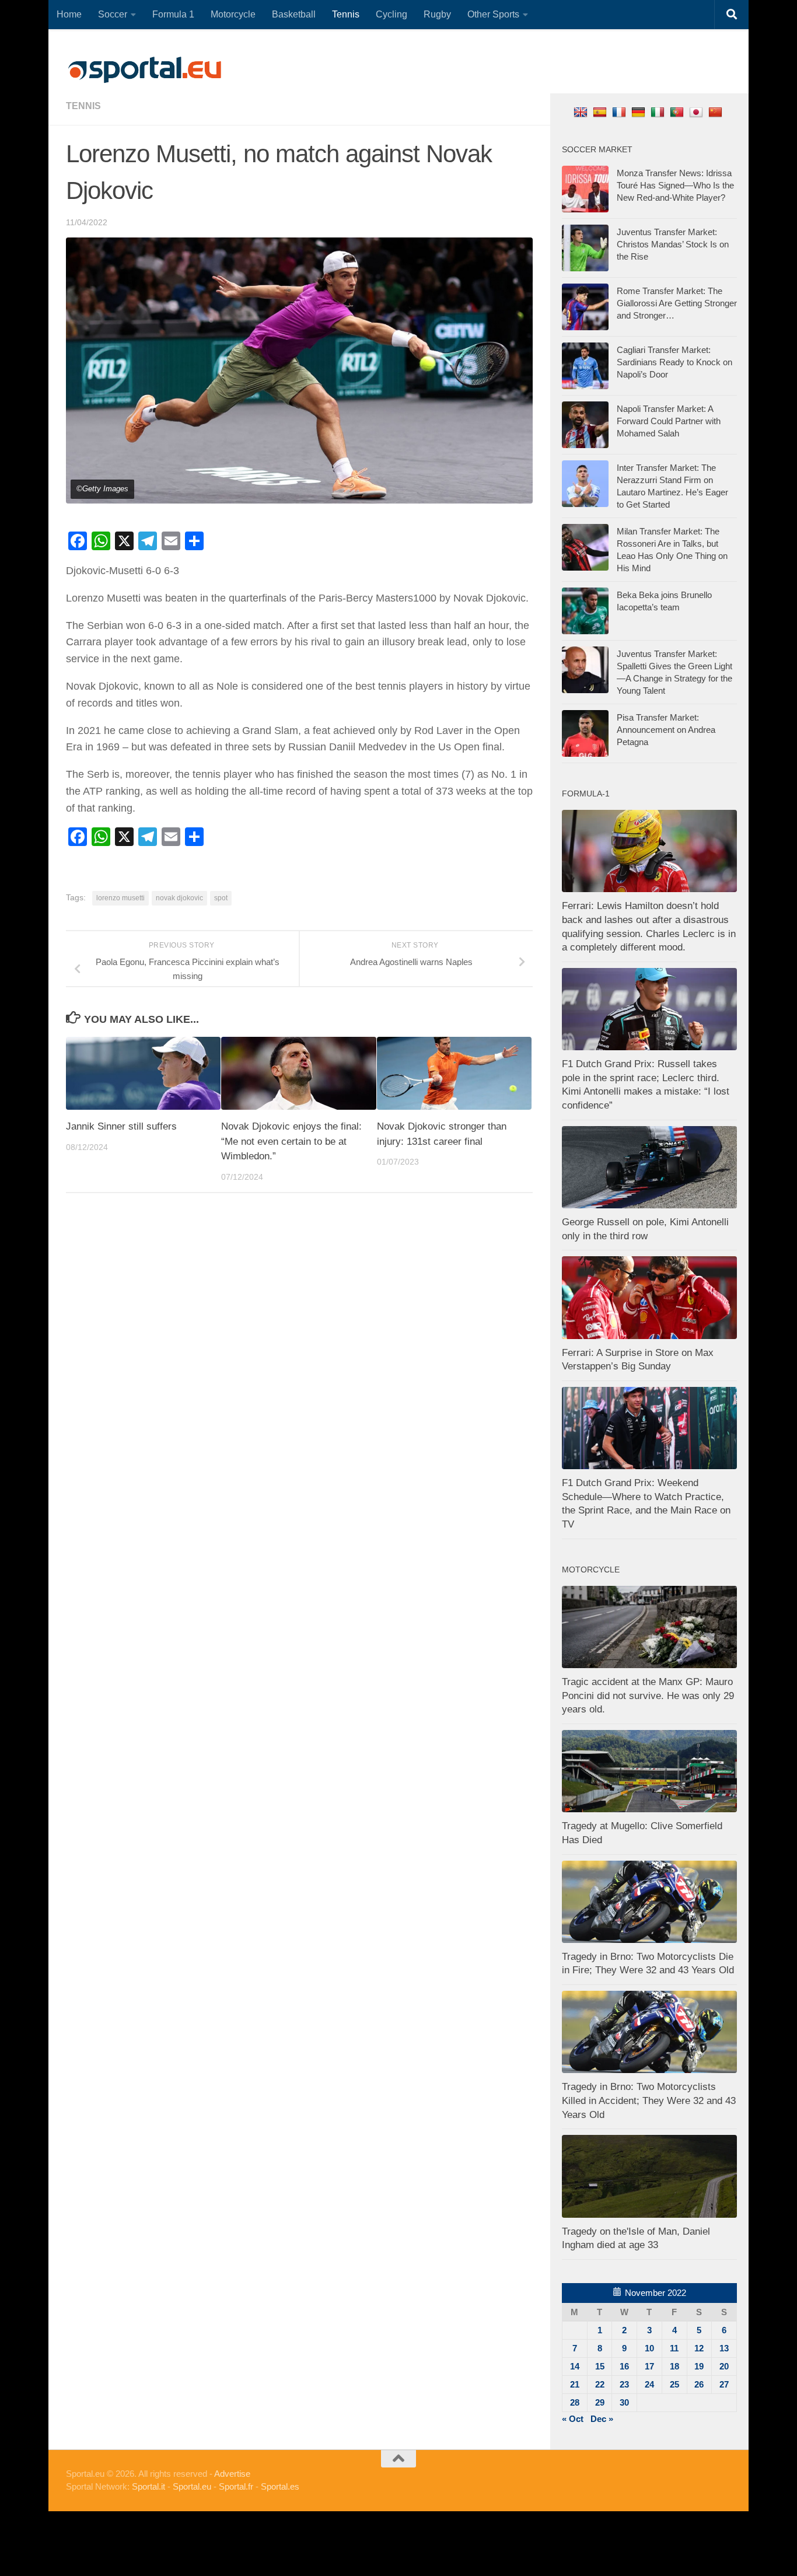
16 (624, 2366)
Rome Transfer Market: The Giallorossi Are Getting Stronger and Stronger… (677, 303)
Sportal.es (280, 2486)
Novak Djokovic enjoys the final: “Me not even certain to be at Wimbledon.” (291, 1141)
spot (221, 898)
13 (724, 2348)
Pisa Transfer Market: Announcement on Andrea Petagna (666, 730)
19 (699, 2366)
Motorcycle (233, 14)
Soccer (113, 14)
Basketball (294, 14)
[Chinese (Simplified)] (717, 112)
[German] (640, 112)
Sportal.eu (192, 2486)
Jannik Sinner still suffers (121, 1126)
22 (600, 2384)
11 (674, 2348)
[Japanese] (698, 112)
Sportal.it (148, 2486)
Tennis (346, 14)
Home (69, 14)
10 (649, 2348)
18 (674, 2366)
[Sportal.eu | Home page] (145, 70)
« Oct (573, 2419)
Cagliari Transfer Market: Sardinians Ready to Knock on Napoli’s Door (674, 362)
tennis (83, 106)
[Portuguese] (678, 112)
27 (724, 2384)
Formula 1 (173, 14)
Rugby (437, 14)
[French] (621, 112)
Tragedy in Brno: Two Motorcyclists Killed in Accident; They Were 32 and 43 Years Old (649, 2100)
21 (575, 2384)
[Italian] (659, 112)
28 (575, 2402)
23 (624, 2384)
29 (600, 2402)
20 (724, 2366)
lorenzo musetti (120, 898)
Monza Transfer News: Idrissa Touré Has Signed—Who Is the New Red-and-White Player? (675, 185)
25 (674, 2384)
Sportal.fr (236, 2486)
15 (600, 2366)
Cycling (391, 14)
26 (699, 2384)
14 (575, 2366)
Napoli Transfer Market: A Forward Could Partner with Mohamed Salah (669, 421)
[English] (582, 112)
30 (624, 2402)
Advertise (232, 2474)
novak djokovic (179, 898)
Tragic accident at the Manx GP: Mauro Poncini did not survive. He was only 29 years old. (648, 1696)
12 (699, 2348)
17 (649, 2366)
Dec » (602, 2419)
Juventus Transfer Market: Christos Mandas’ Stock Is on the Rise (673, 244)
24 (649, 2384)
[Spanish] (601, 112)
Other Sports (493, 14)
